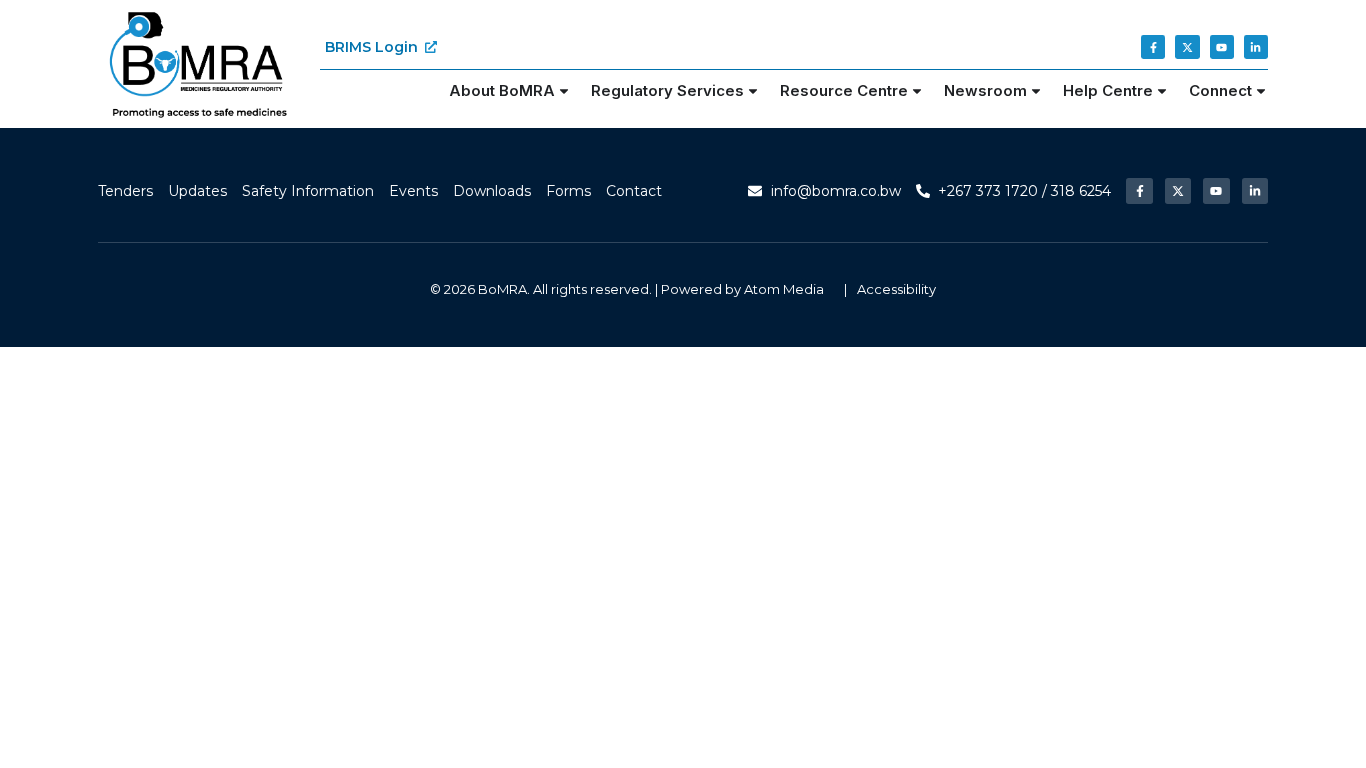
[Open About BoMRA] (564, 91)
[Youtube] (1222, 47)
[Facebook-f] (1153, 47)
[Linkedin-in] (1256, 47)
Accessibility (896, 289)
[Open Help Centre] (1162, 91)
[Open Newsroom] (1036, 91)
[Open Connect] (1261, 91)
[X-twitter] (1187, 47)
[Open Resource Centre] (917, 91)
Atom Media (784, 289)
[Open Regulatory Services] (753, 91)
